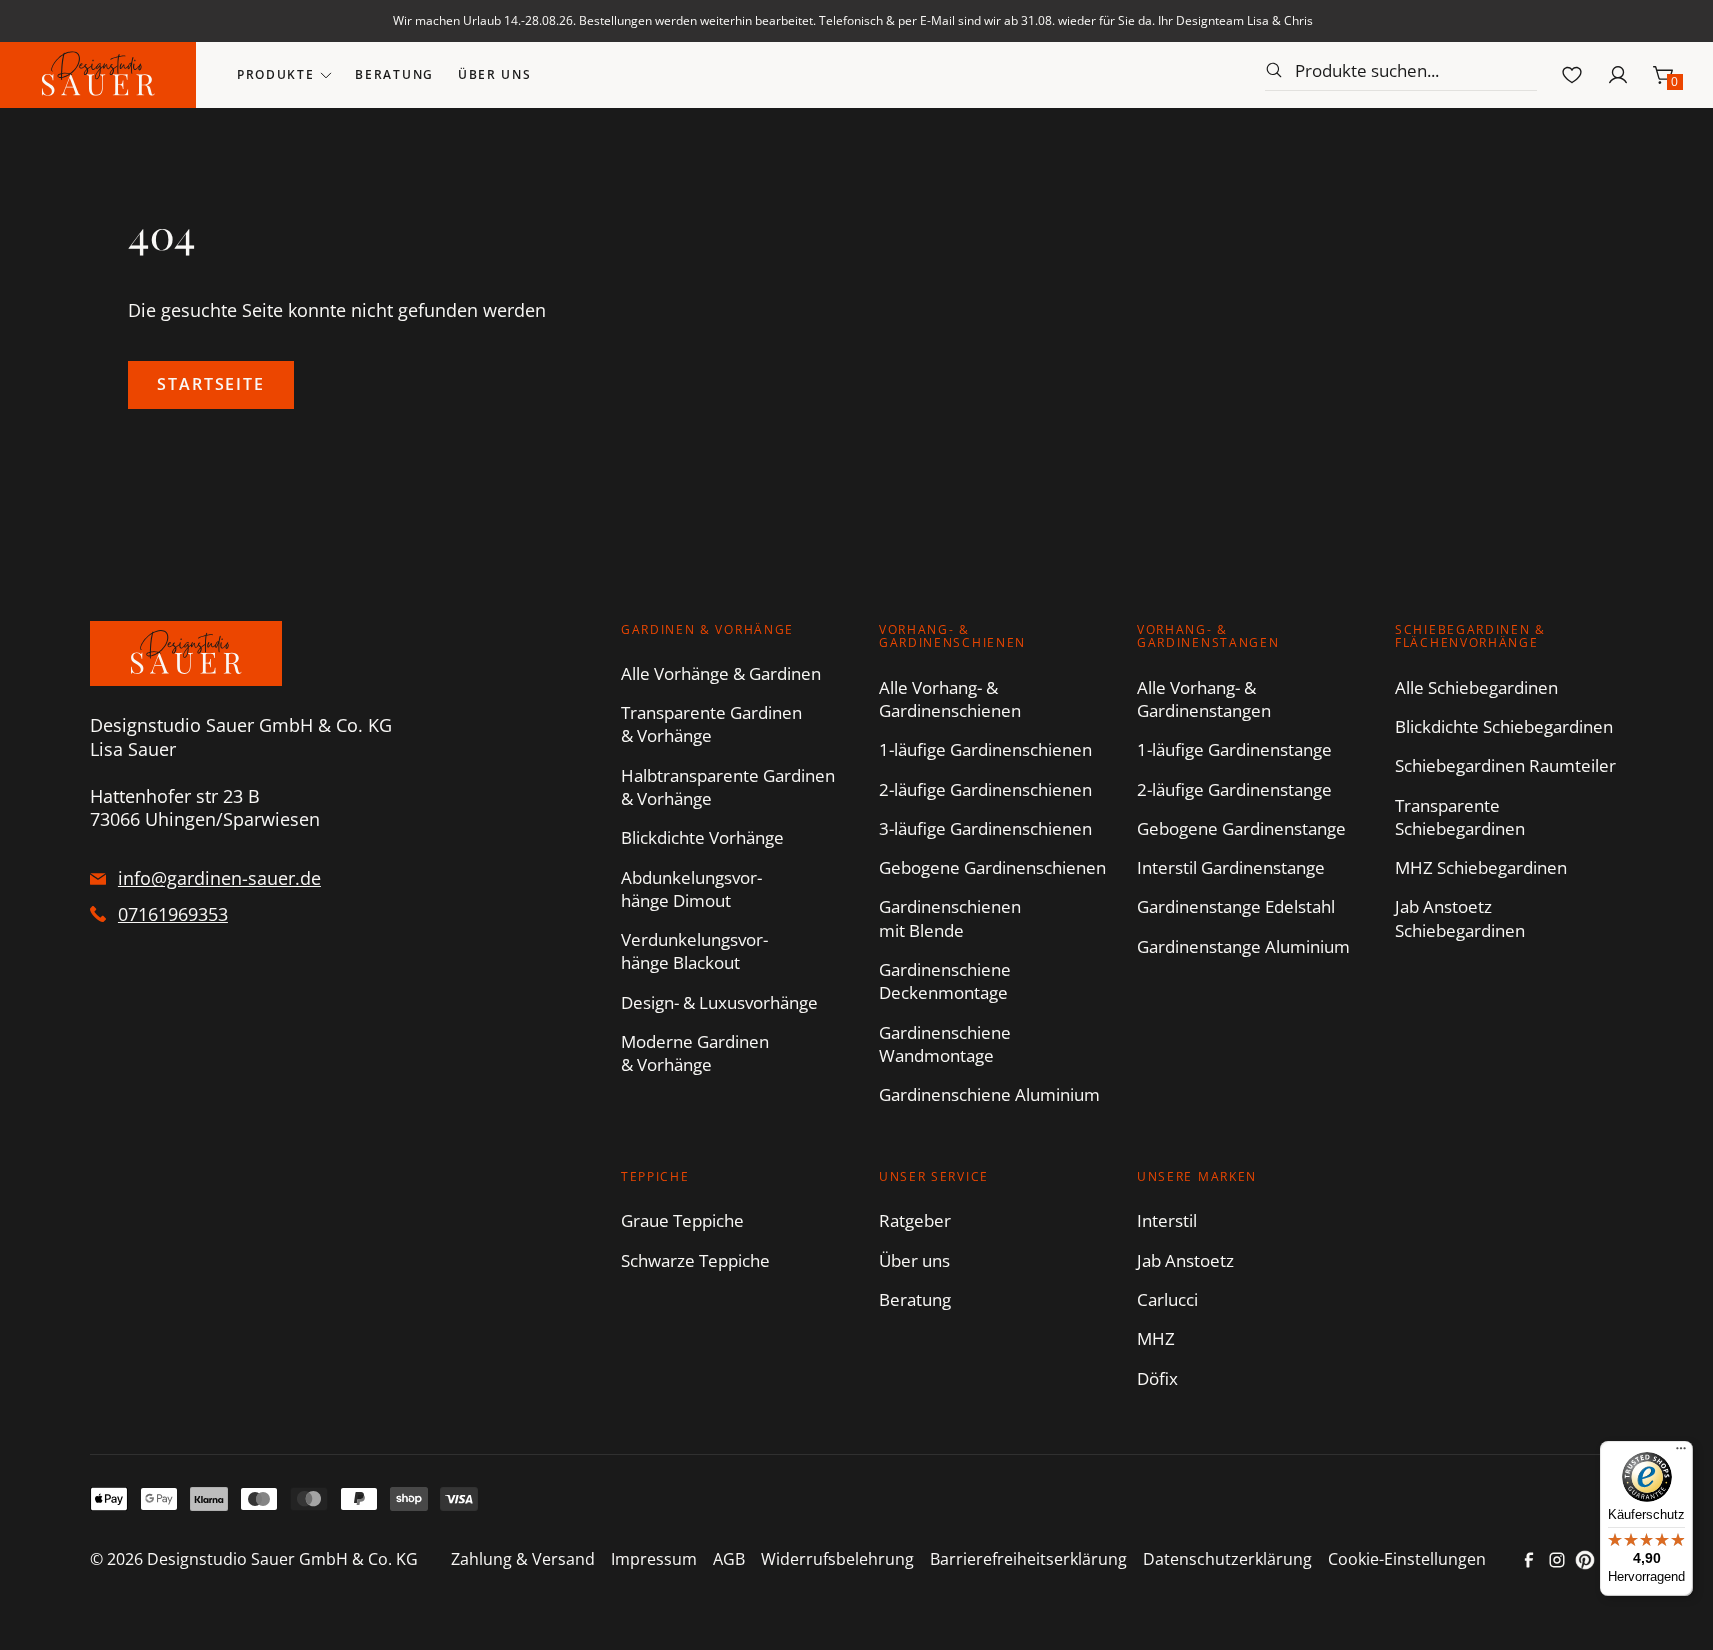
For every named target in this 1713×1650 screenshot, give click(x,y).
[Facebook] (1529, 1560)
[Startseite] (98, 75)
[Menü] (1681, 1453)
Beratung (394, 74)
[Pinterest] (1585, 1560)
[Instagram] (1557, 1560)
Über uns (494, 74)
